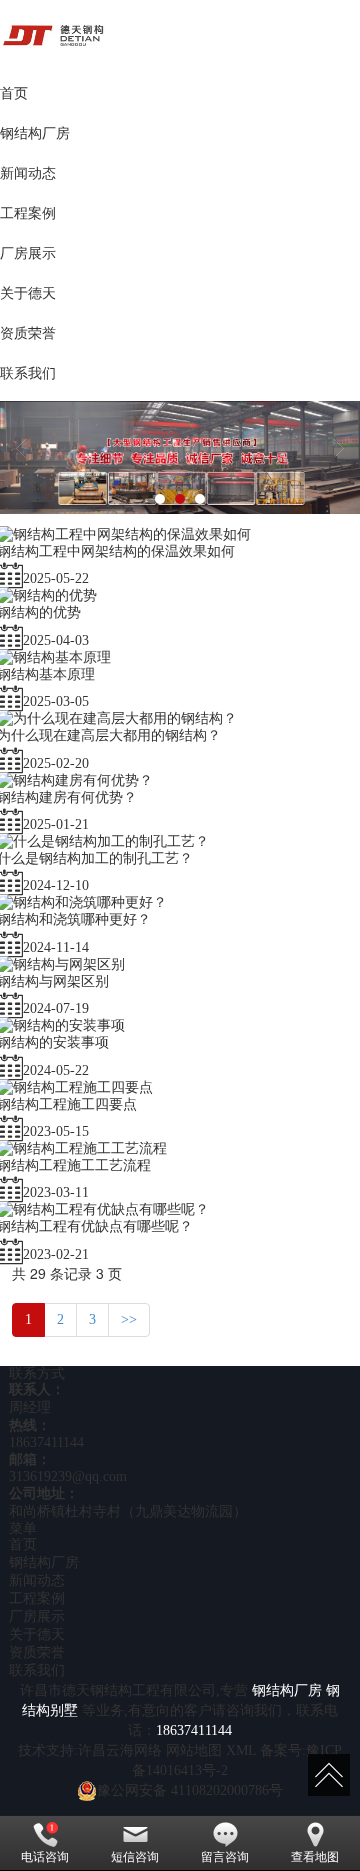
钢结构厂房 (44, 1562)
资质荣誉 (37, 1652)
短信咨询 (135, 1857)
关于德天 (37, 1634)
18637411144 (46, 1442)
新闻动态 (37, 1580)
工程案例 (37, 1598)
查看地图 (315, 1857)
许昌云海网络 (120, 1750)
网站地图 (194, 1750)
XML (241, 1750)
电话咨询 (45, 1857)
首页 (23, 1544)
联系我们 (37, 1670)
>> (129, 1319)
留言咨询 (225, 1857)
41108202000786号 (190, 1790)
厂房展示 (37, 1616)
